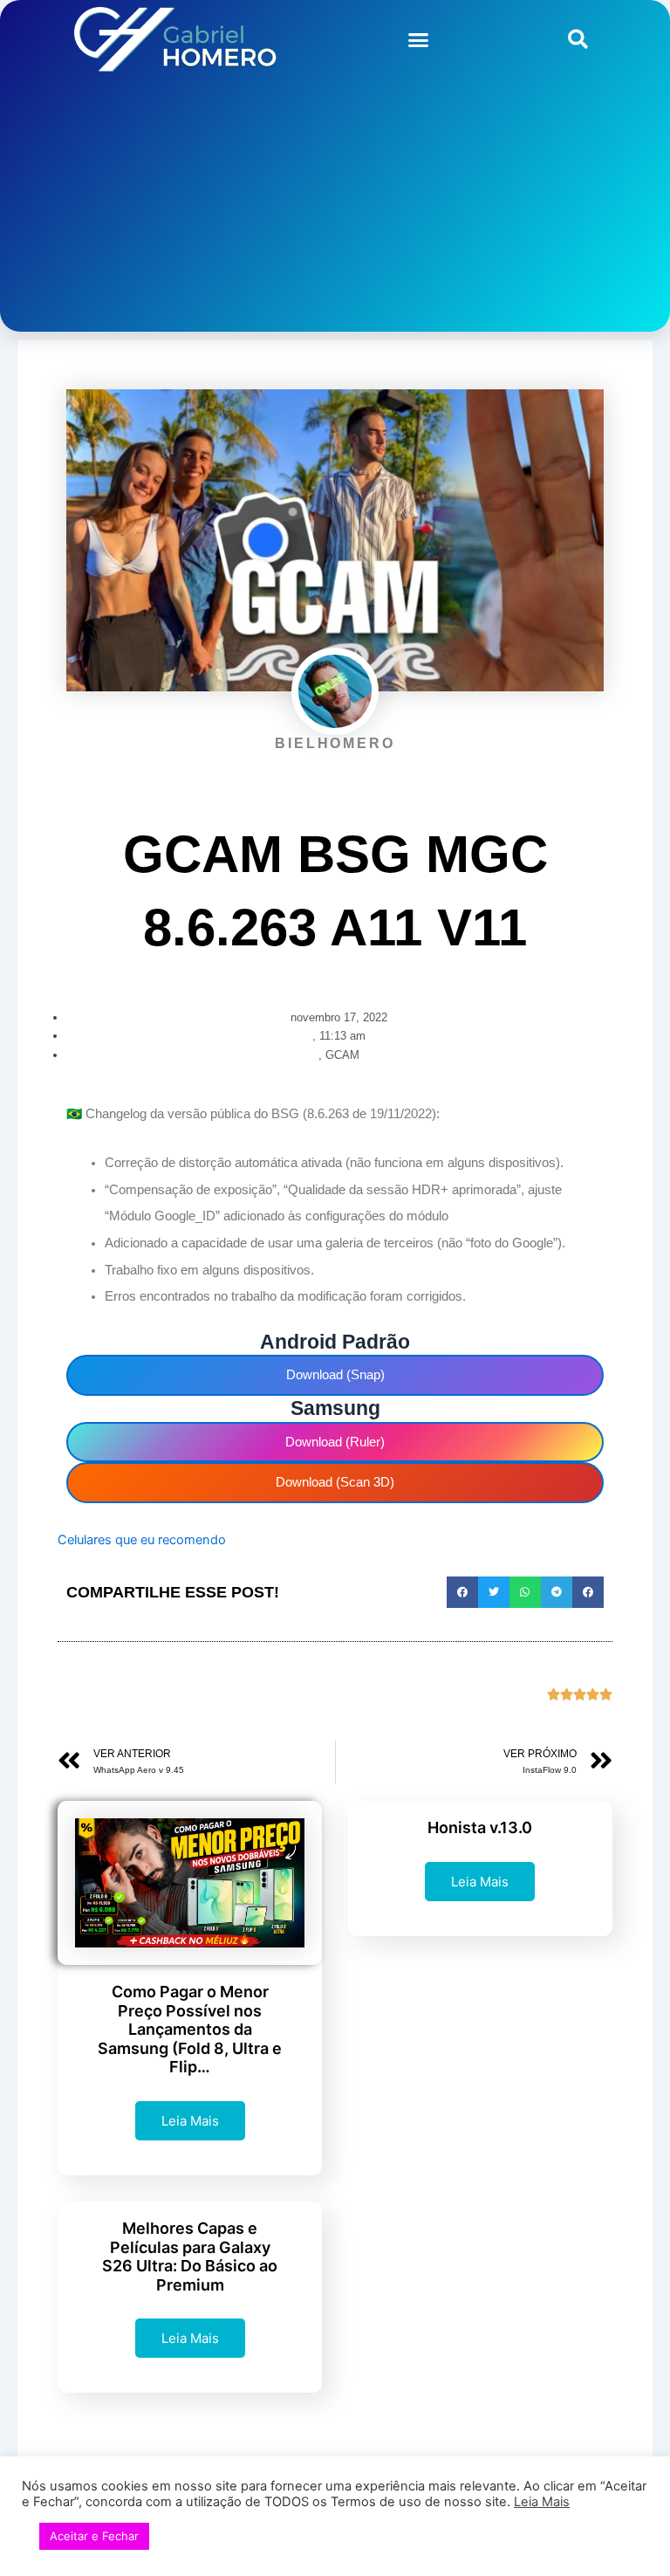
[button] (419, 39)
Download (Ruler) (335, 1442)
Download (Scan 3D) (335, 1482)
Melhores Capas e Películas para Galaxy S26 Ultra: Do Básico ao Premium (190, 2257)
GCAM (342, 1055)
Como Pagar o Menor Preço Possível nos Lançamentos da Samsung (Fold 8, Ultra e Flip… (190, 2029)
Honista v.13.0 (480, 1827)
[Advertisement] (335, 210)
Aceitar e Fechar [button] (94, 2536)
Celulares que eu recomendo (142, 1540)
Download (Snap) (335, 1375)
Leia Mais (190, 2121)
